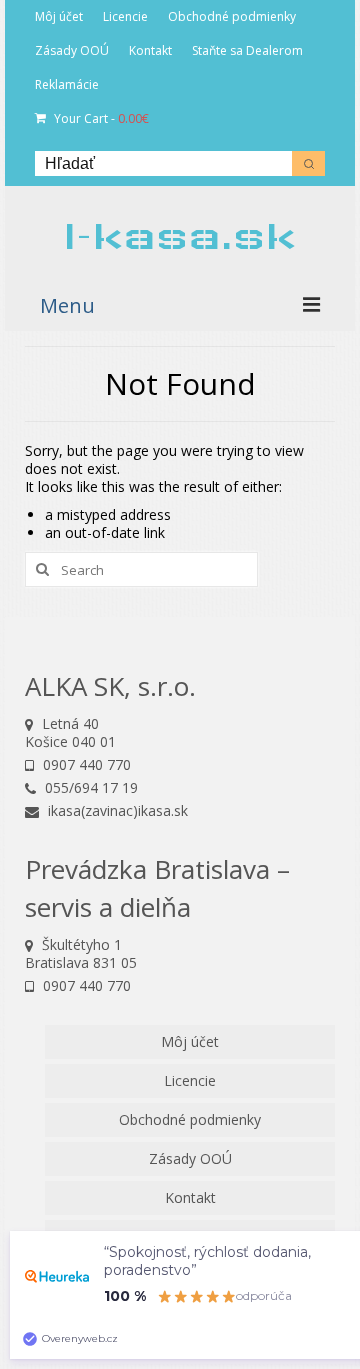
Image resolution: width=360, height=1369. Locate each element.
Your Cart (100, 118)
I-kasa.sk (180, 235)
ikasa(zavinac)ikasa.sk (116, 810)
